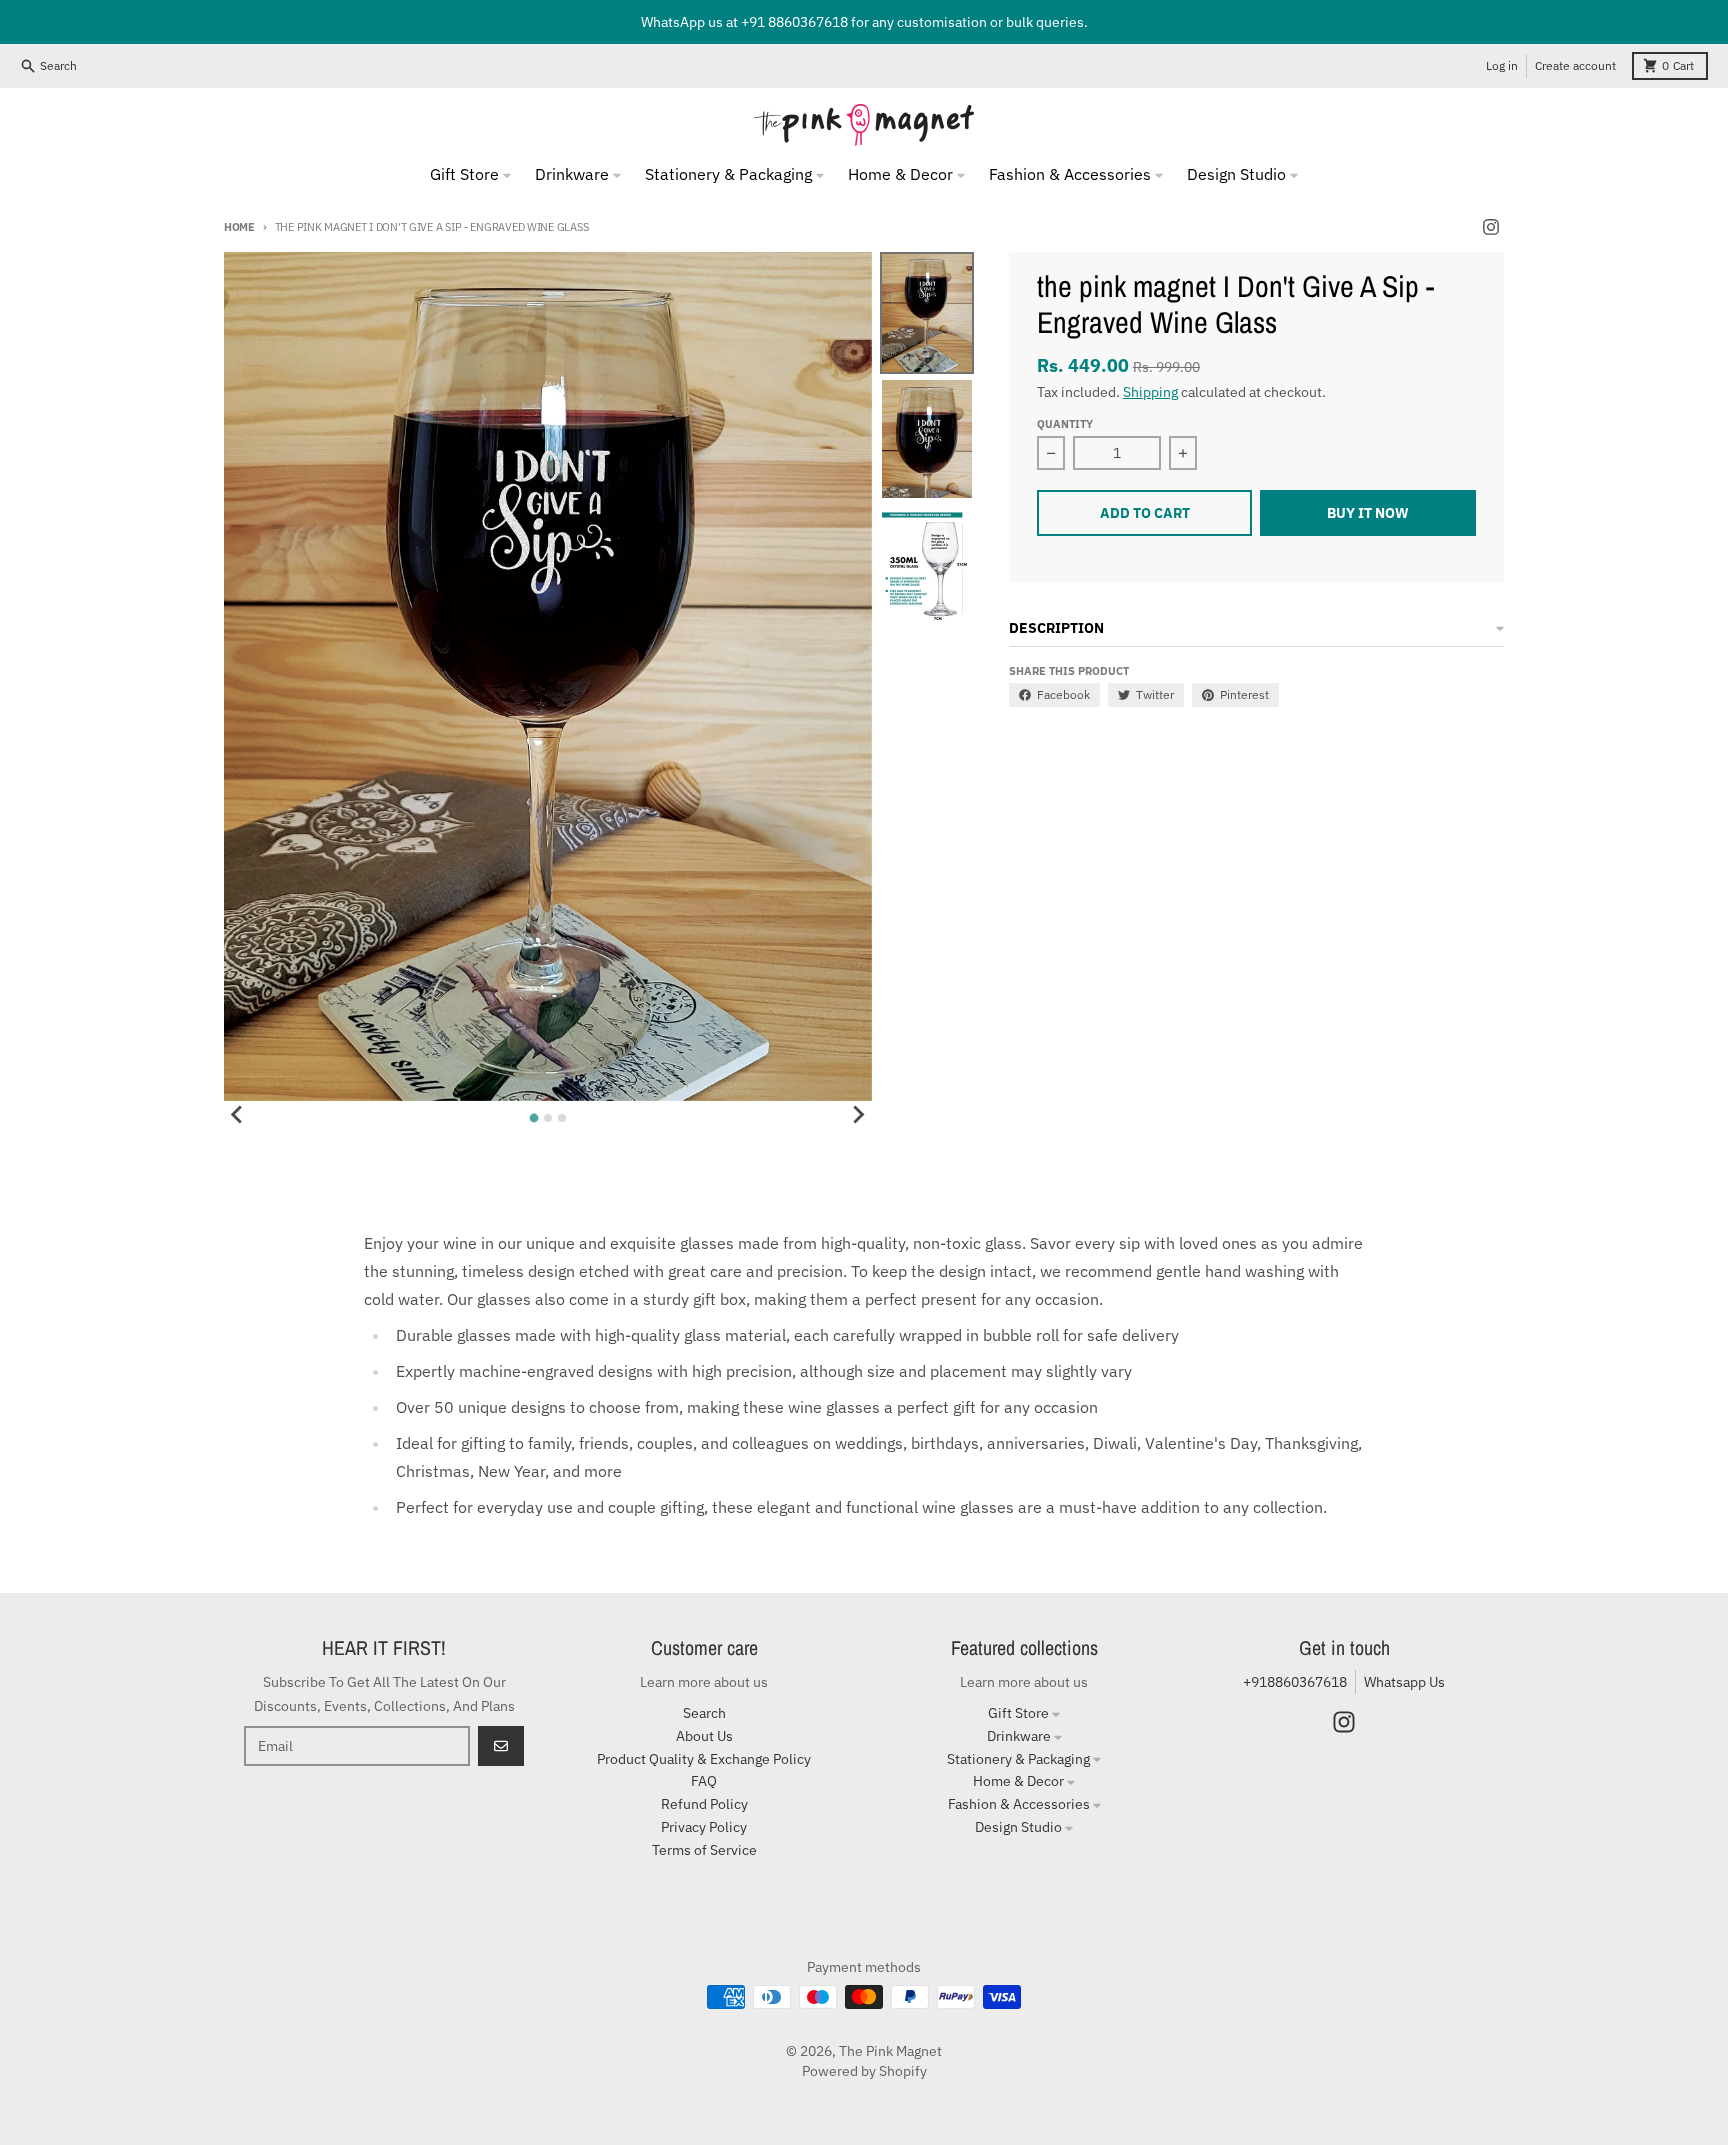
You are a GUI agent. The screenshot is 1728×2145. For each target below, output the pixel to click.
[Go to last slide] (238, 1115)
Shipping (1150, 392)
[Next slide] (858, 1115)
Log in (1502, 65)
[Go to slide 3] (562, 1118)
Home (239, 227)
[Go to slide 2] (548, 1118)
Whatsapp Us (1404, 1682)
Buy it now (1368, 513)
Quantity (1065, 424)
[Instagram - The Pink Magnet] (1491, 227)
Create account (1575, 65)
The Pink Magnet (890, 2051)
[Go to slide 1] (533, 1118)
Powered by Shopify (864, 2071)
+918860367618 (1295, 1682)
